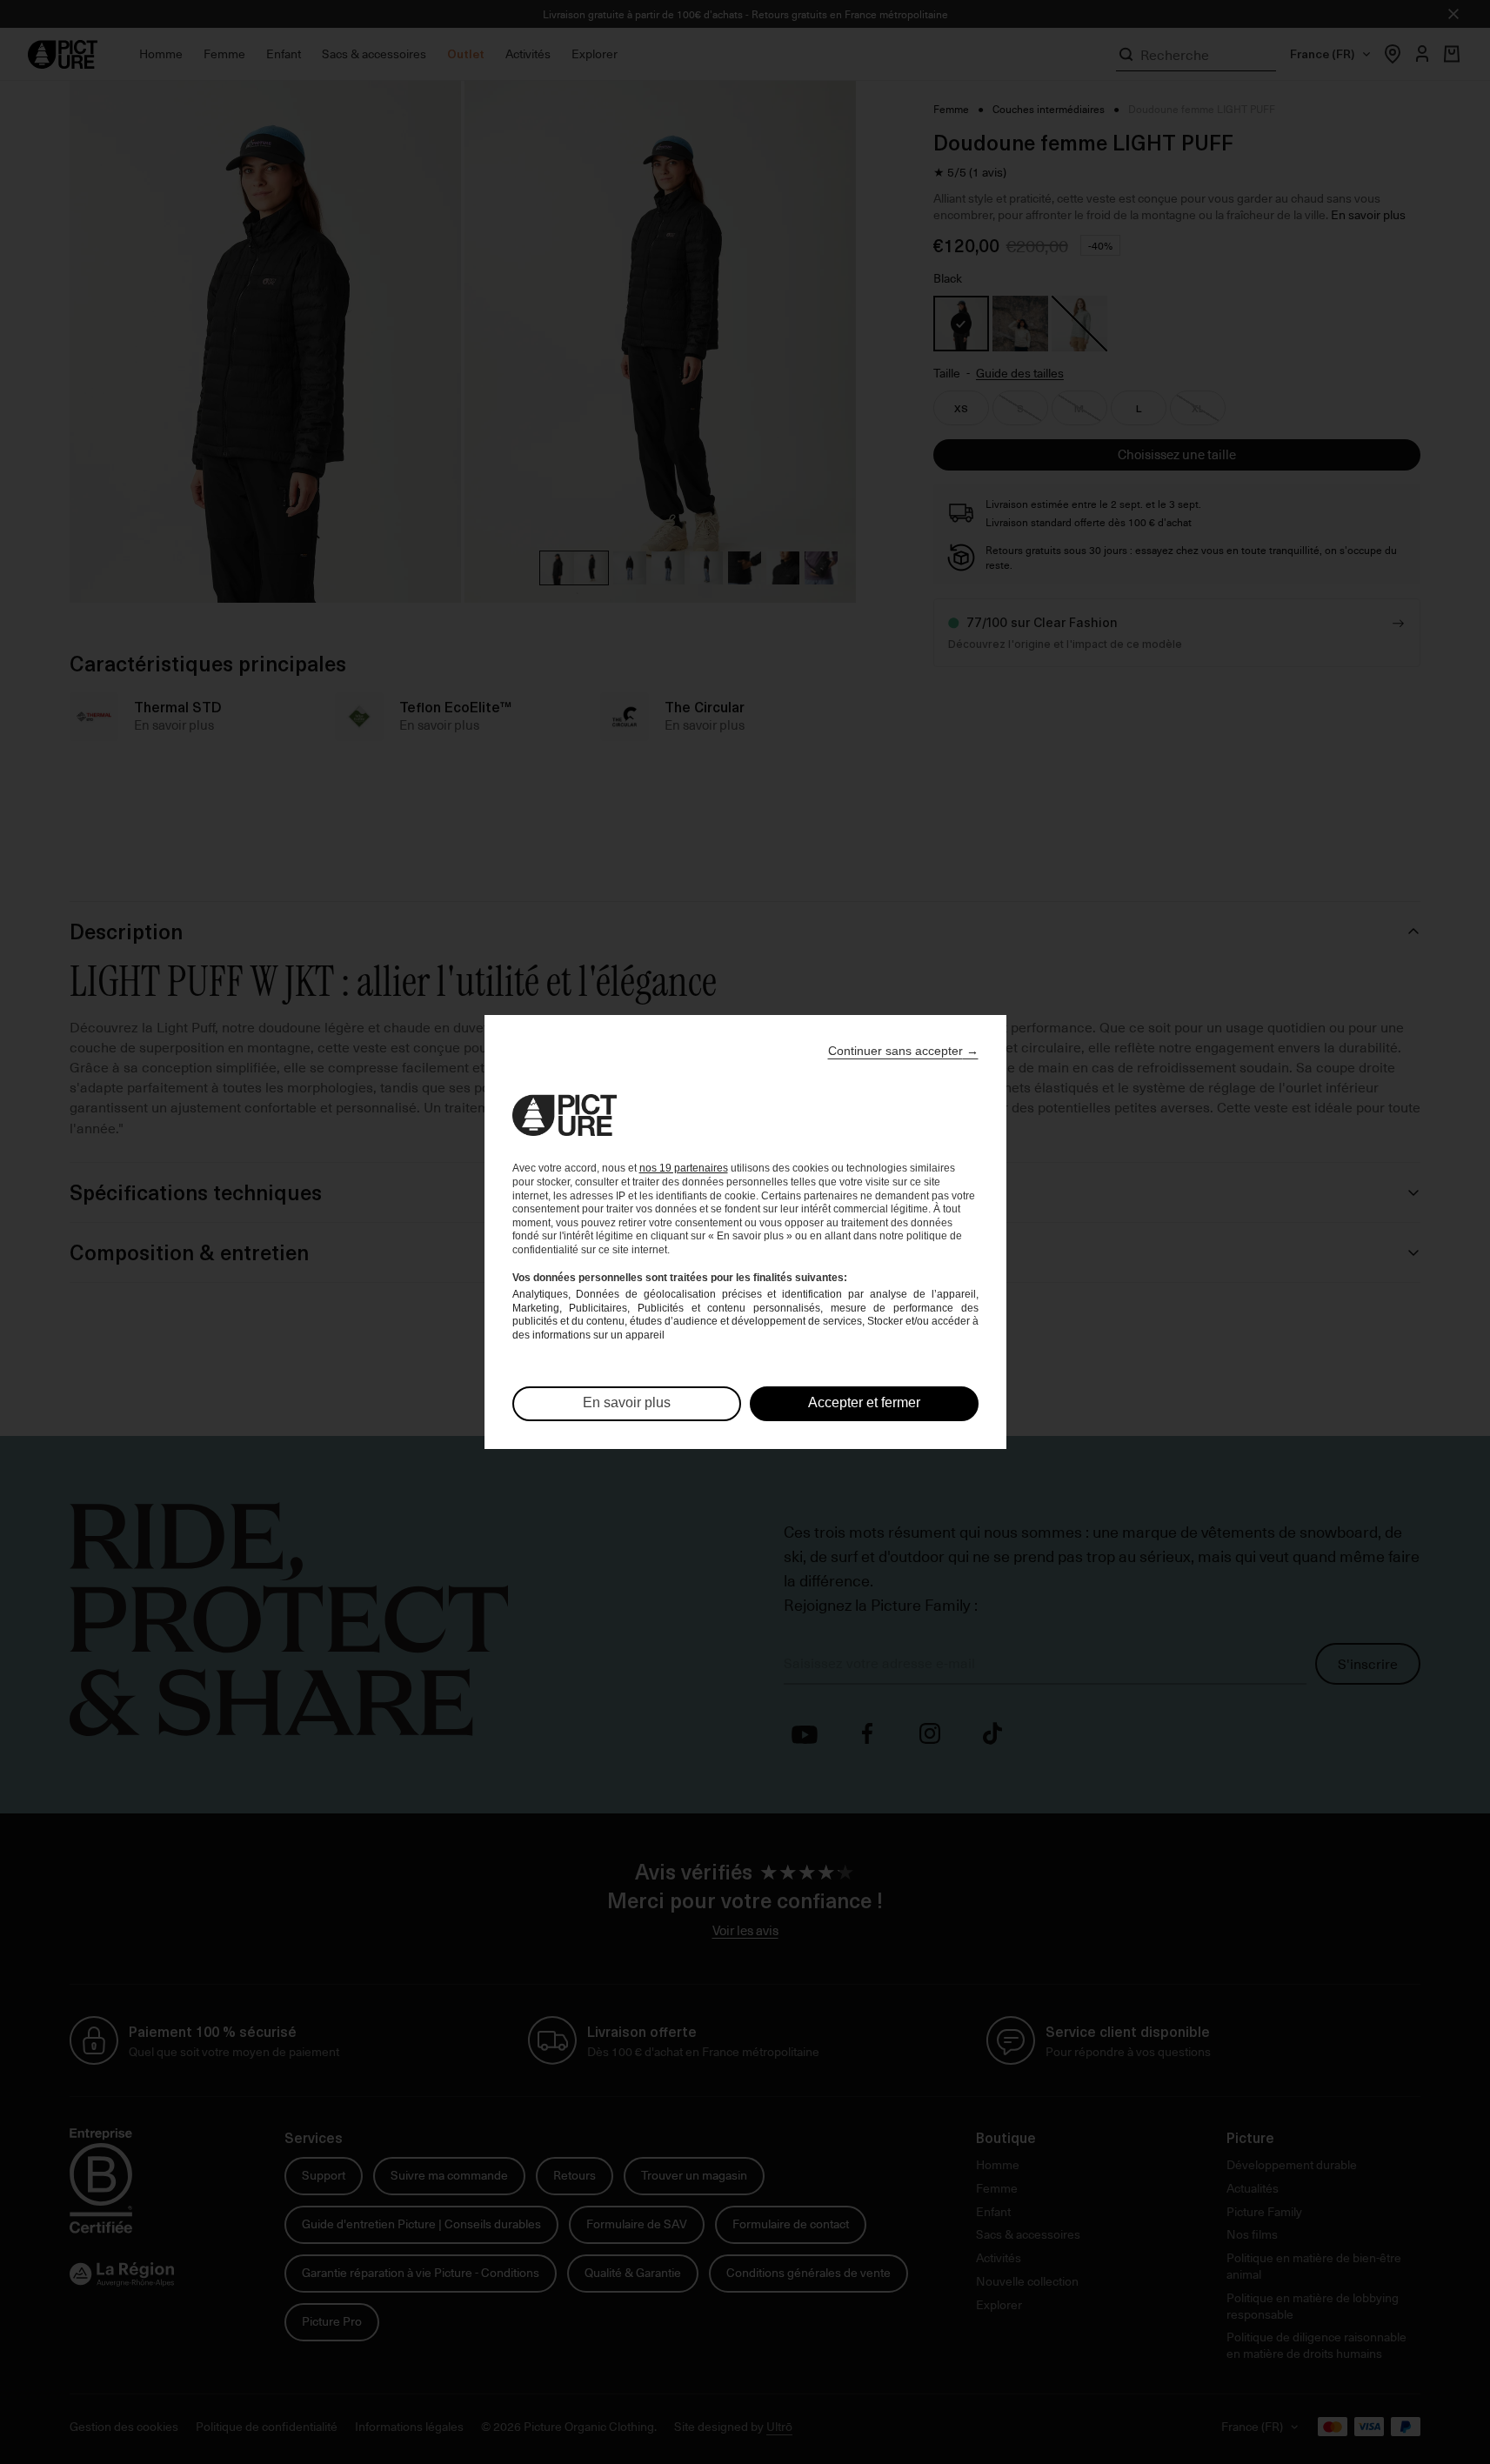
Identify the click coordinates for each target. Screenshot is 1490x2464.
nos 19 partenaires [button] (684, 1168)
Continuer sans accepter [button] (903, 1051)
